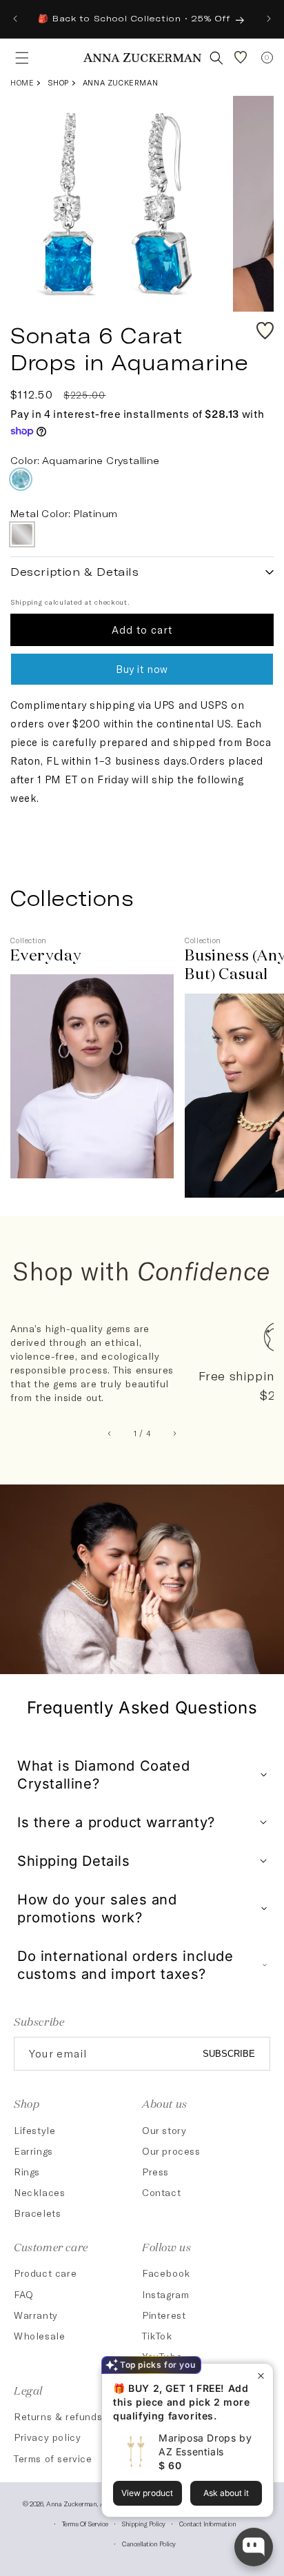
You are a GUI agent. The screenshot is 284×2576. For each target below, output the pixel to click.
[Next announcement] (269, 19)
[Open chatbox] (254, 2547)
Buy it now (142, 669)
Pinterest (164, 2315)
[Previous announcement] (15, 19)
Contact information (208, 2524)
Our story (164, 2130)
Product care (45, 2273)
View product (147, 2493)
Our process (171, 2151)
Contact (161, 2192)
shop (58, 82)
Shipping (27, 602)
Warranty (36, 2315)
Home (22, 82)
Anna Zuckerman (120, 82)
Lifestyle (34, 2130)
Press (155, 2172)
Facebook (166, 2273)
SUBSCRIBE (229, 2054)
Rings (27, 2172)
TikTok (157, 2336)
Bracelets (37, 2213)
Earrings (33, 2151)
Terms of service (85, 2524)
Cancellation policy (149, 2544)
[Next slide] (175, 1433)
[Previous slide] (110, 1433)
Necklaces (39, 2192)
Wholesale (39, 2336)
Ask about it (226, 2493)
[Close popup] (261, 2376)
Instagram (165, 2294)
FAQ (24, 2294)
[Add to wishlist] (265, 331)
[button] (18, 58)
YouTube (162, 2356)
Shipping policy (143, 2524)
